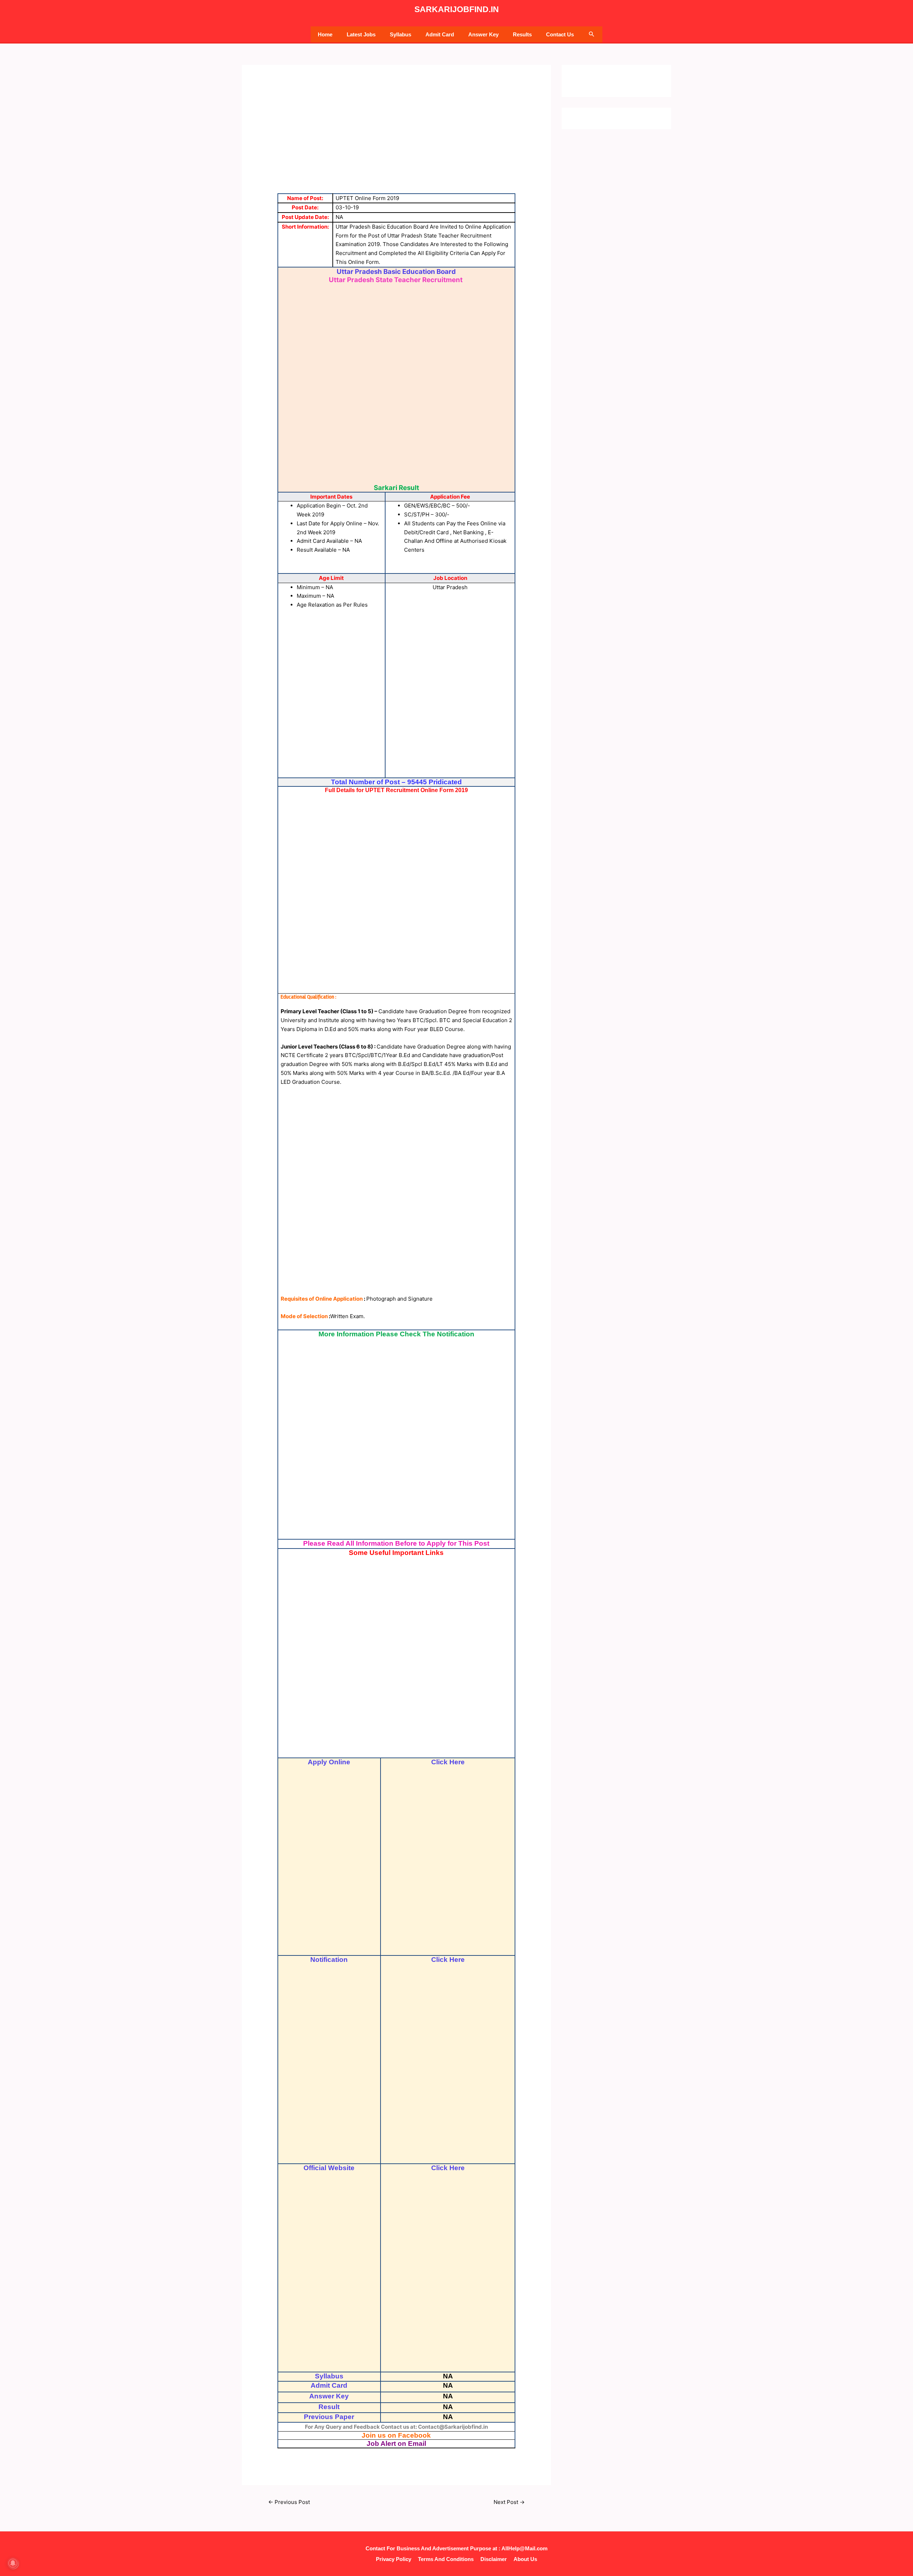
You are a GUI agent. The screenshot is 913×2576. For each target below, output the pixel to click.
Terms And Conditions (446, 2559)
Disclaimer (494, 2559)
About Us (525, 2559)
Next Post (509, 2502)
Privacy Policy (394, 2559)
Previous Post (289, 2502)
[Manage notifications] (13, 2563)
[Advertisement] (397, 143)
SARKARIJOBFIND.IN (457, 9)
